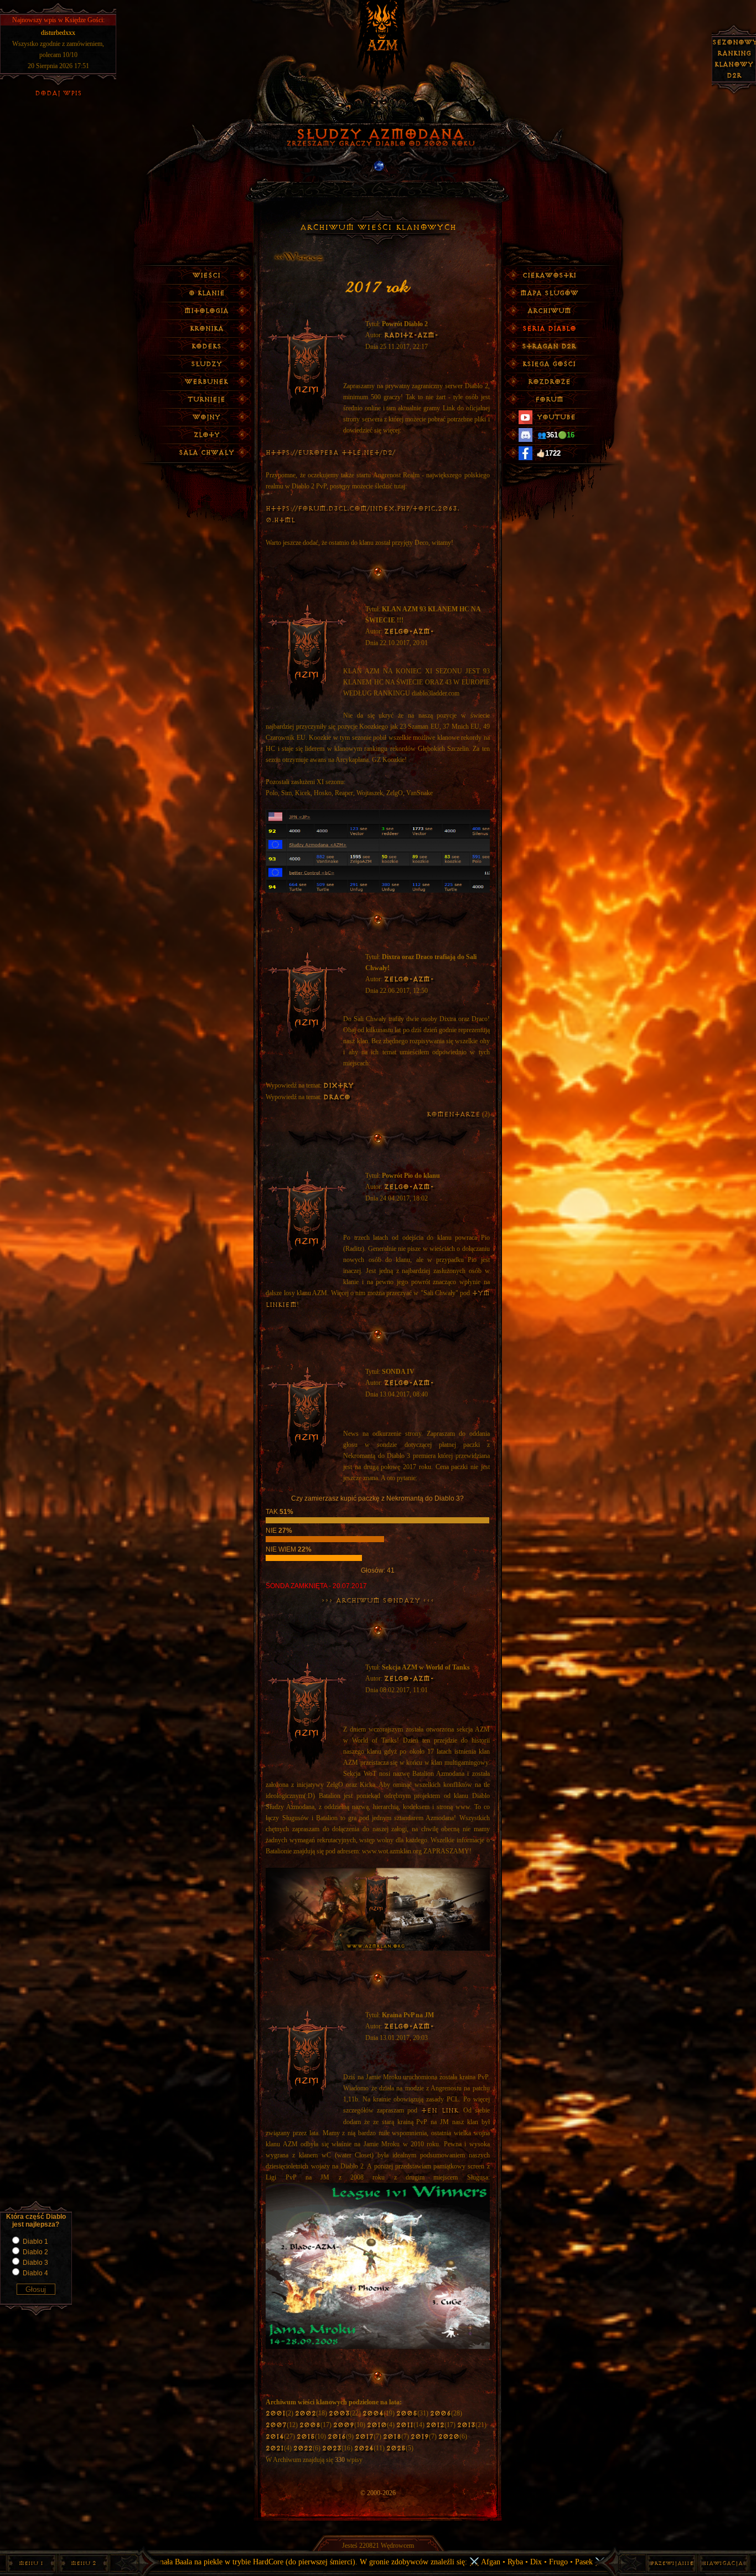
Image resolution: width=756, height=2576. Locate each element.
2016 (337, 2437)
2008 (310, 2425)
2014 (275, 2437)
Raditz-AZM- (411, 335)
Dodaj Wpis (58, 93)
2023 (332, 2448)
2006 (441, 2413)
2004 (373, 2413)
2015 (306, 2437)
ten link (440, 2111)
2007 (276, 2425)
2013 (466, 2425)
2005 (407, 2413)
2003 (339, 2413)
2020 (449, 2437)
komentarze (454, 1114)
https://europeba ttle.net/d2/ (330, 453)
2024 (364, 2448)
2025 (396, 2448)
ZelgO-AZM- (409, 632)
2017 (364, 2437)
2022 (303, 2448)
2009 (344, 2425)
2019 (420, 2437)
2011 (405, 2425)
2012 (435, 2425)
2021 (275, 2448)
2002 (305, 2413)
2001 (276, 2413)
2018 (392, 2437)
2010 (377, 2425)
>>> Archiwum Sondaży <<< (378, 1601)
